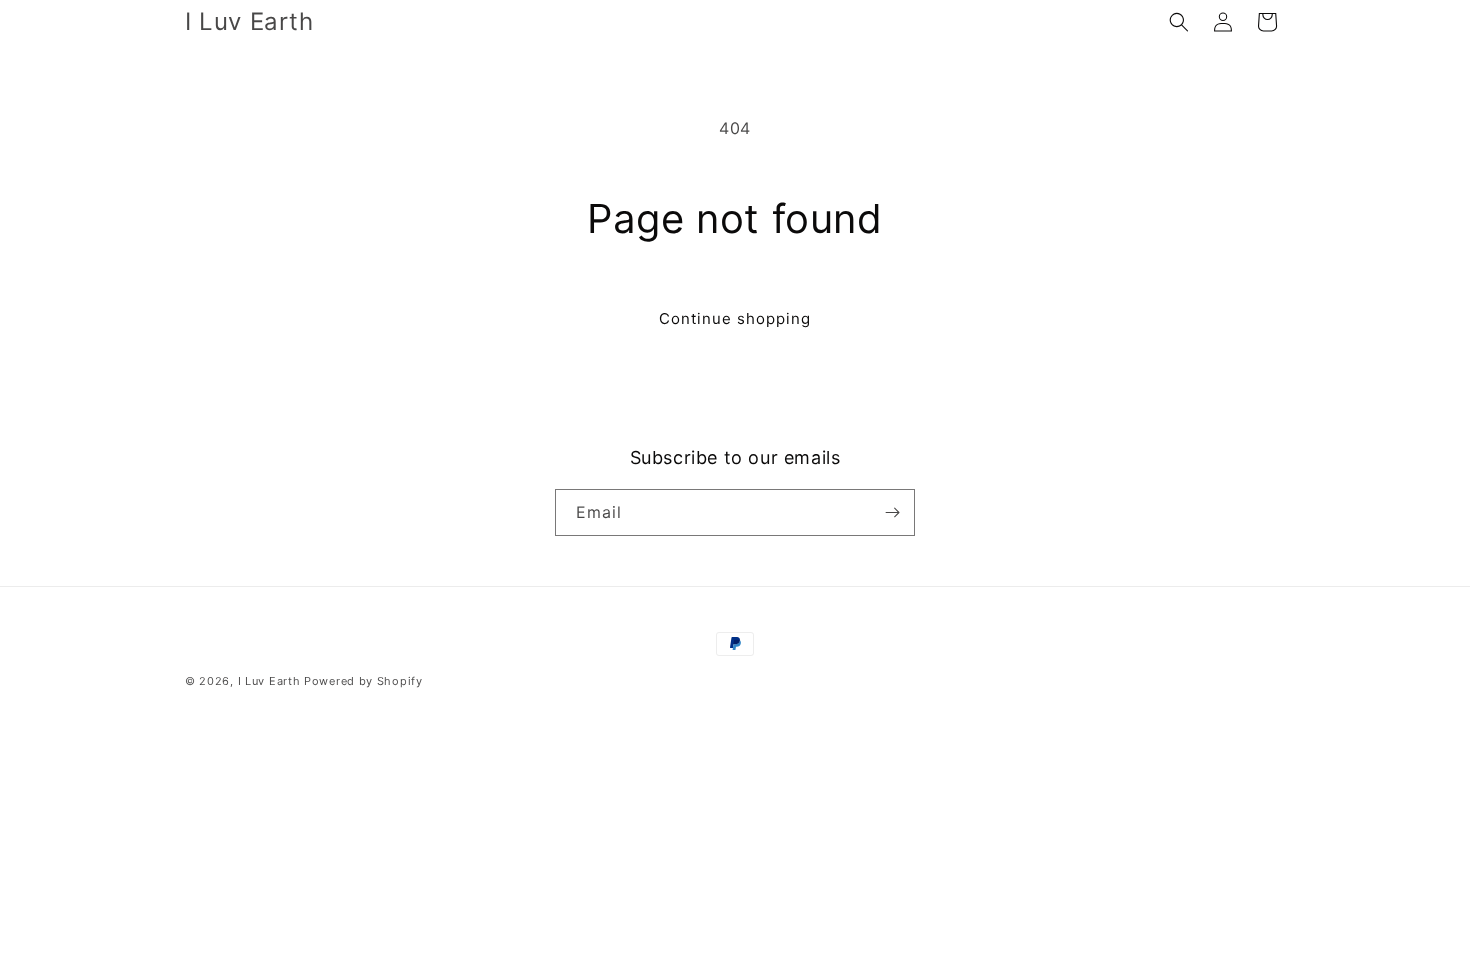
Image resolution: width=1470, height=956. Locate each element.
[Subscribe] (892, 512)
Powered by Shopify (363, 681)
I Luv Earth (269, 681)
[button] (1179, 22)
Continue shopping (735, 318)
